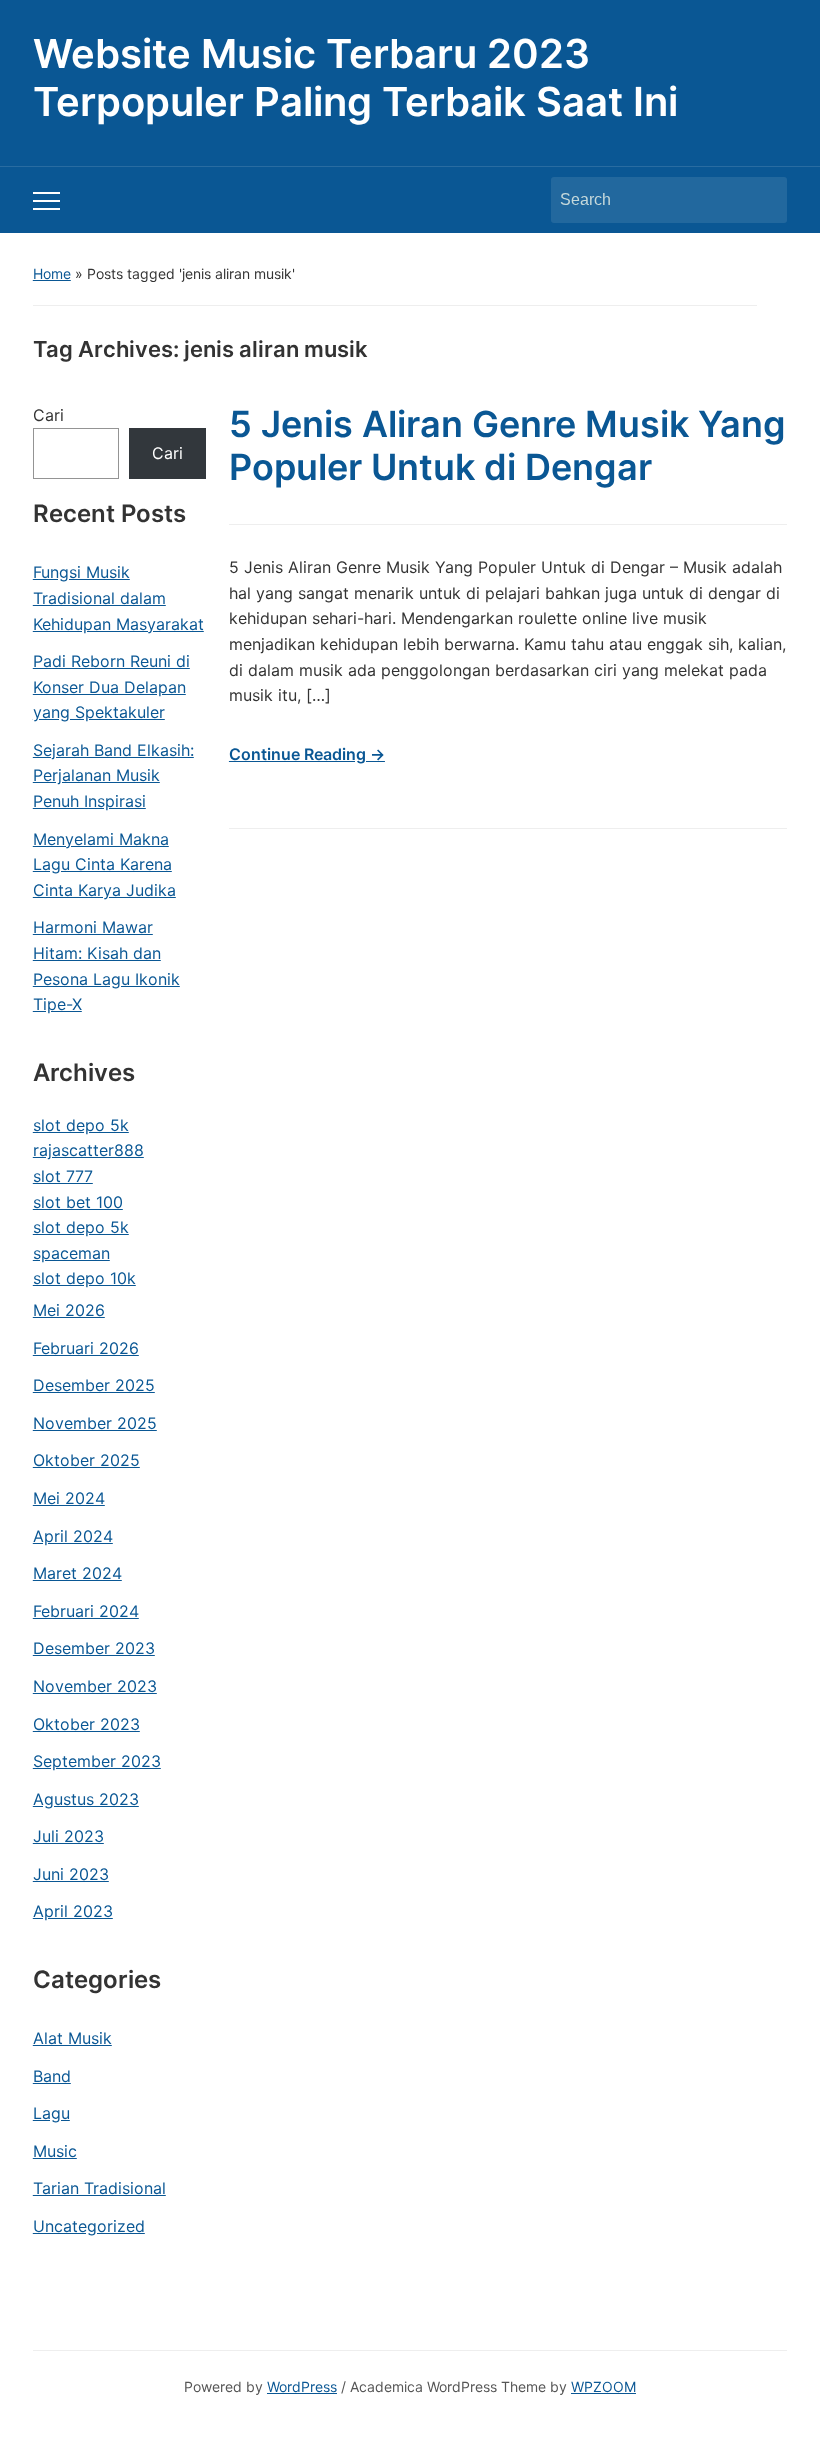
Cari (48, 415)
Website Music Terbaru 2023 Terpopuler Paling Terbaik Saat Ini (355, 77)
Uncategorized (89, 2226)
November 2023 (95, 1686)
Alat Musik (72, 2038)
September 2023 (97, 1761)
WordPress (302, 2386)
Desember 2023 (94, 1648)
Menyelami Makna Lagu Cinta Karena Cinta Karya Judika (104, 864)
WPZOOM (603, 2386)
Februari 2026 (86, 1348)
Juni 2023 (71, 1874)
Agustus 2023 (86, 1799)
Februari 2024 (86, 1611)
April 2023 (73, 1911)
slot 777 (63, 1176)
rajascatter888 (88, 1150)
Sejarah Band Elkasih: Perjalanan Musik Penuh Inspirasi (113, 775)
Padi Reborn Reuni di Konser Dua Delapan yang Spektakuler (111, 686)
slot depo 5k (81, 1125)
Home (52, 273)
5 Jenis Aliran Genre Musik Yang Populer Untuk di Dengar (507, 445)
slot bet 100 (78, 1202)
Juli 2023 (68, 1836)
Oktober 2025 (86, 1460)
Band (52, 2076)
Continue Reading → (307, 754)
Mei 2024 (69, 1498)
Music (55, 2151)
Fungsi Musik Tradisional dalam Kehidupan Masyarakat (118, 597)
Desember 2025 (94, 1385)
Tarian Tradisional (99, 2188)
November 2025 (95, 1423)
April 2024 (73, 1536)
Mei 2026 (69, 1310)
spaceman (71, 1253)
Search (762, 200)
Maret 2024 (77, 1573)
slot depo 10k (84, 1278)
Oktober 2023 (86, 1724)
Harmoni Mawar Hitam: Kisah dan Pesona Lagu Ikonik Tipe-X (106, 965)
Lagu (51, 2113)
